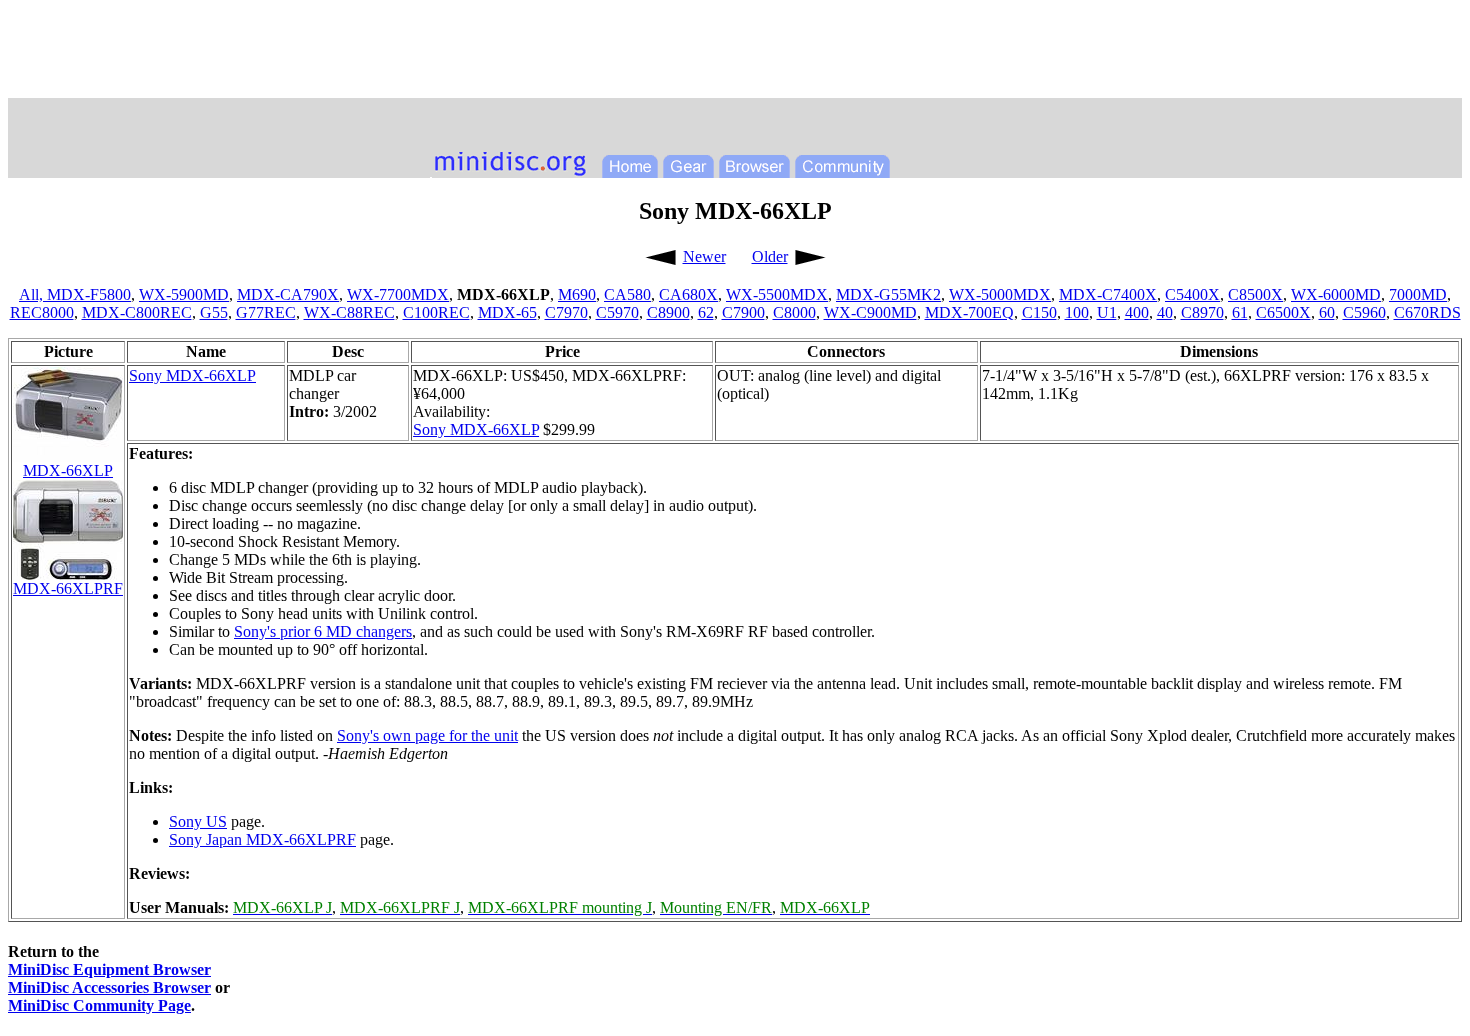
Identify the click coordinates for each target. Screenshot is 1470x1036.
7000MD (1418, 294)
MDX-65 (507, 312)
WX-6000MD (1336, 294)
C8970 (1202, 312)
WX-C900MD (870, 312)
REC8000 (42, 312)
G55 (214, 312)
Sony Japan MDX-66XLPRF (262, 839)
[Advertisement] (735, 53)
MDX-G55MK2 (888, 294)
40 (1165, 312)
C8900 (668, 312)
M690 (577, 294)
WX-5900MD (184, 294)
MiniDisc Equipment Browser (109, 969)
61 (1240, 312)
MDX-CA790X (288, 294)
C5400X (1192, 294)
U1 (1107, 312)
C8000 (794, 312)
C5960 (1364, 312)
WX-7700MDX (398, 294)
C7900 (743, 312)
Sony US (198, 821)
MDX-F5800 (89, 294)
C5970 (617, 312)
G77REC (266, 312)
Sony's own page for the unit (427, 735)
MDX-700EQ (969, 312)
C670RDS (1427, 312)
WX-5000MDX (1000, 294)
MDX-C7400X (1108, 294)
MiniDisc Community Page (99, 1005)
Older (770, 256)
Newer (704, 256)
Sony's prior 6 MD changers (323, 631)
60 (1327, 312)
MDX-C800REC (137, 312)
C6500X (1283, 312)
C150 (1039, 312)
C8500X (1255, 294)
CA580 (627, 294)
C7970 (566, 312)
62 (706, 312)
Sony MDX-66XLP (192, 375)
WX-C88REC (349, 312)
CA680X (688, 294)
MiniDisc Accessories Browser (109, 987)
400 (1137, 312)
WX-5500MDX (777, 294)
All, (33, 294)
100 (1077, 312)
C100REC (436, 312)
